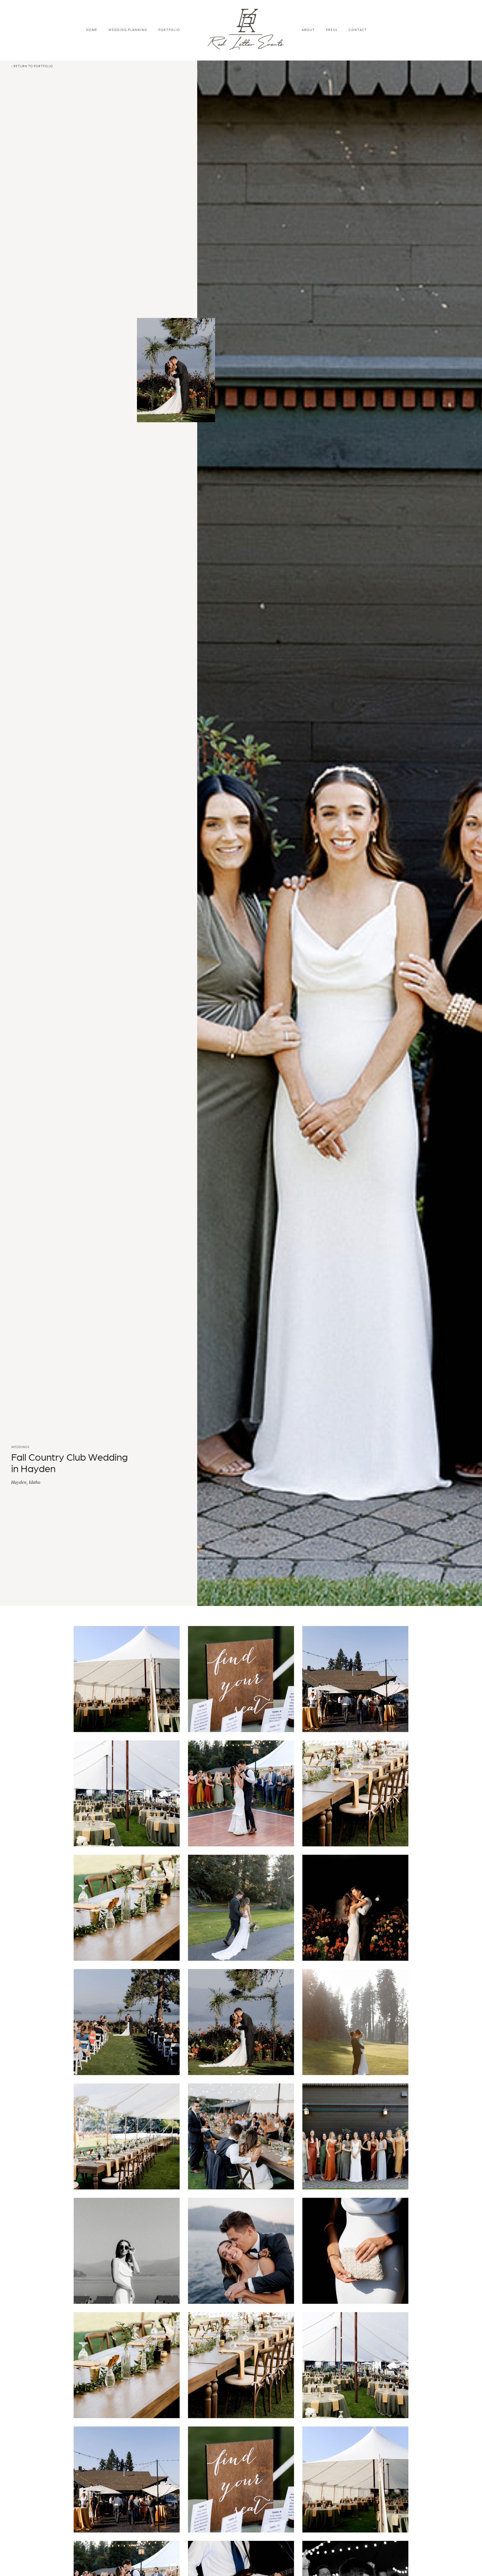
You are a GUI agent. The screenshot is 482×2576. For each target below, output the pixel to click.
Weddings (20, 1447)
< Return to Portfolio (32, 66)
